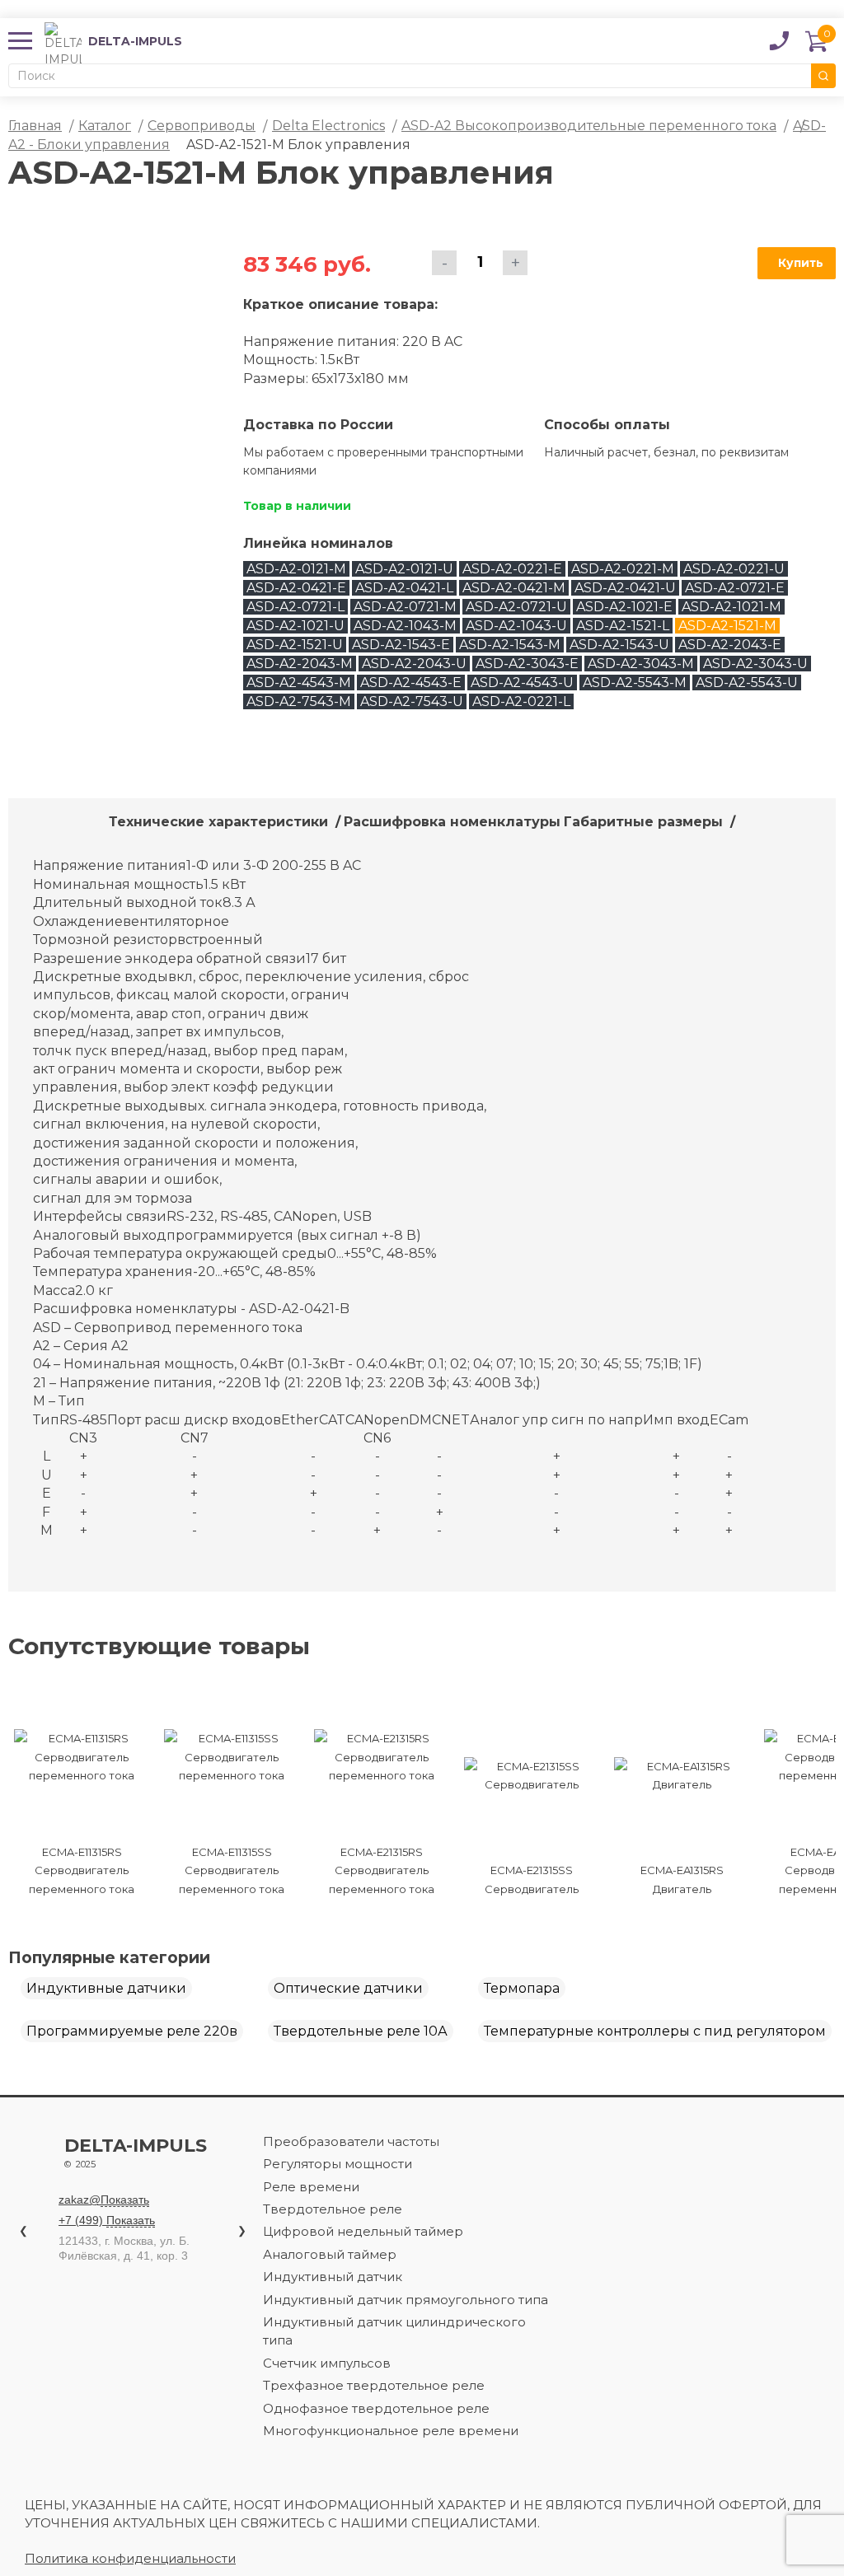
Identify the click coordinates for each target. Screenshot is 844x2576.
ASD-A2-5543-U (747, 683)
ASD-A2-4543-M (299, 683)
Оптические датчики (348, 1988)
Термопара (522, 1988)
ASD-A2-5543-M (635, 683)
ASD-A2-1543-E (401, 645)
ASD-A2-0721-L (295, 607)
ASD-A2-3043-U (755, 664)
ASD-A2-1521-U (295, 645)
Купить (801, 263)
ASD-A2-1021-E (624, 607)
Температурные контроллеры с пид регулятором (655, 2031)
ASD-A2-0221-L (521, 701)
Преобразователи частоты (351, 2141)
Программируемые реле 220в (132, 2031)
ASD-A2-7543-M (299, 701)
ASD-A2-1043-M (405, 626)
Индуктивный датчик (333, 2277)
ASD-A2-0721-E (735, 588)
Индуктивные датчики (106, 1988)
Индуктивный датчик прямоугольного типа (406, 2300)
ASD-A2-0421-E (296, 588)
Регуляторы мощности (338, 2164)
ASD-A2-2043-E (730, 645)
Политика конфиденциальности (130, 2558)
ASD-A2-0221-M (623, 569)
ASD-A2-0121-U (404, 569)
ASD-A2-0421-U (625, 588)
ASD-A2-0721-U (516, 607)
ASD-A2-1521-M (727, 626)
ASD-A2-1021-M (731, 607)
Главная (35, 126)
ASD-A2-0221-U (734, 569)
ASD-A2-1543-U (619, 645)
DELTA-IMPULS (113, 41)
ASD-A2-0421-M (514, 588)
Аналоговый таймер (330, 2254)
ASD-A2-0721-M (405, 607)
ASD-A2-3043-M (641, 664)
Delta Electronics (328, 126)
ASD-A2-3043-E (527, 664)
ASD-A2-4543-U (522, 683)
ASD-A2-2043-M (300, 664)
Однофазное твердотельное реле (376, 2408)
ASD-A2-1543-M (510, 645)
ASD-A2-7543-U (412, 701)
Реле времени (311, 2187)
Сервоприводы (202, 126)
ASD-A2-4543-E (411, 683)
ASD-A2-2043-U (414, 664)
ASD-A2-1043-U (516, 626)
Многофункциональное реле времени (391, 2431)
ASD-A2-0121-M (296, 569)
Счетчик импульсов (327, 2363)
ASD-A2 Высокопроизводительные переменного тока (589, 126)
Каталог (105, 126)
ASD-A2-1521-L (623, 626)
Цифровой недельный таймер (363, 2231)
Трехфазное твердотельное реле (374, 2385)
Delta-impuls (136, 2153)
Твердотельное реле (333, 2209)
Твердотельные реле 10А (361, 2031)
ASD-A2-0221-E (512, 569)
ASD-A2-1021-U (295, 626)
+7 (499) (107, 2220)
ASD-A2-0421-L (404, 588)
